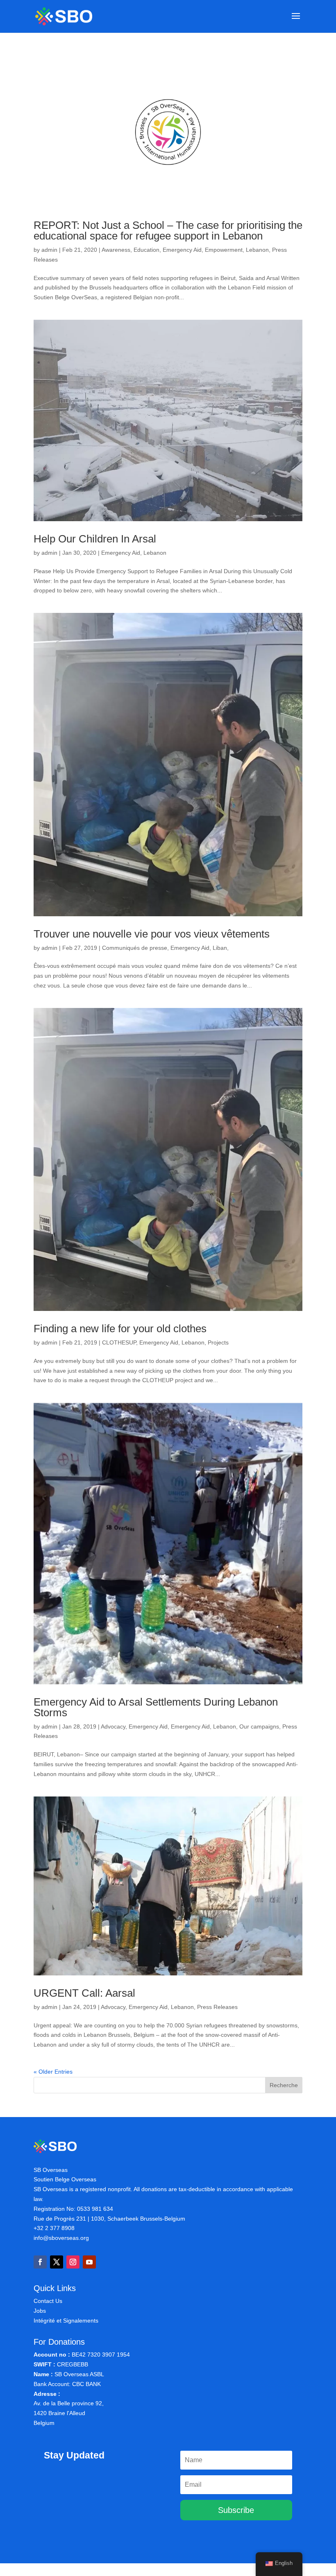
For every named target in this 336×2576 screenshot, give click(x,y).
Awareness (116, 250)
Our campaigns (259, 1726)
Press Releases (217, 2007)
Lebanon (257, 250)
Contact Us (48, 2301)
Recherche (284, 2085)
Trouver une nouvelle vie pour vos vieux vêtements (152, 934)
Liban (220, 948)
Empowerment (224, 250)
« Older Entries (53, 2072)
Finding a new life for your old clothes (120, 1329)
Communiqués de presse (135, 948)
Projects (218, 1342)
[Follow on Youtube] (89, 2262)
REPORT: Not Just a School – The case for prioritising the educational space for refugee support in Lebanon (168, 230)
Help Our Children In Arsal (95, 539)
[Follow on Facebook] (40, 2262)
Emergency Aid (182, 250)
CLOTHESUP (119, 1342)
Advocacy (113, 1726)
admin (49, 250)
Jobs (40, 2311)
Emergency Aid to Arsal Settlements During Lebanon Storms (156, 1707)
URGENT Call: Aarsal (84, 1993)
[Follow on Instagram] (73, 2262)
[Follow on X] (57, 2262)
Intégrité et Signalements (66, 2321)
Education (146, 250)
